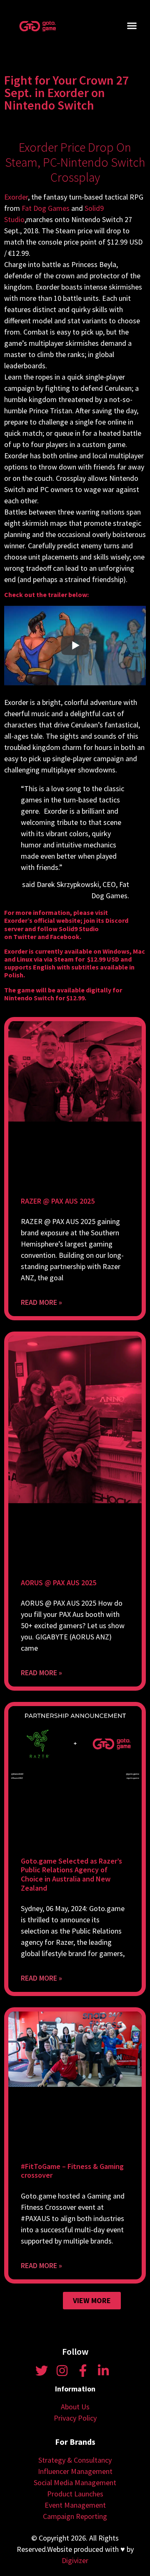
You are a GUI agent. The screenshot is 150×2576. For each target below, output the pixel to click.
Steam (64, 959)
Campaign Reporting (75, 2516)
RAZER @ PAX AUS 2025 (58, 1201)
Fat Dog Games (46, 208)
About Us (75, 2407)
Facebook (65, 937)
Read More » (41, 1302)
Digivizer (75, 2560)
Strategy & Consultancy (75, 2460)
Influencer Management (75, 2471)
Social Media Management (75, 2482)
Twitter (25, 937)
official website (57, 920)
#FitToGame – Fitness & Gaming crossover (72, 2171)
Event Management (75, 2505)
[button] (132, 26)
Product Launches (75, 2494)
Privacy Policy (75, 2418)
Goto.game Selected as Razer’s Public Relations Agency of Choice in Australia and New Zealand (71, 1874)
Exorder (16, 197)
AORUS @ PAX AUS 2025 (59, 1583)
